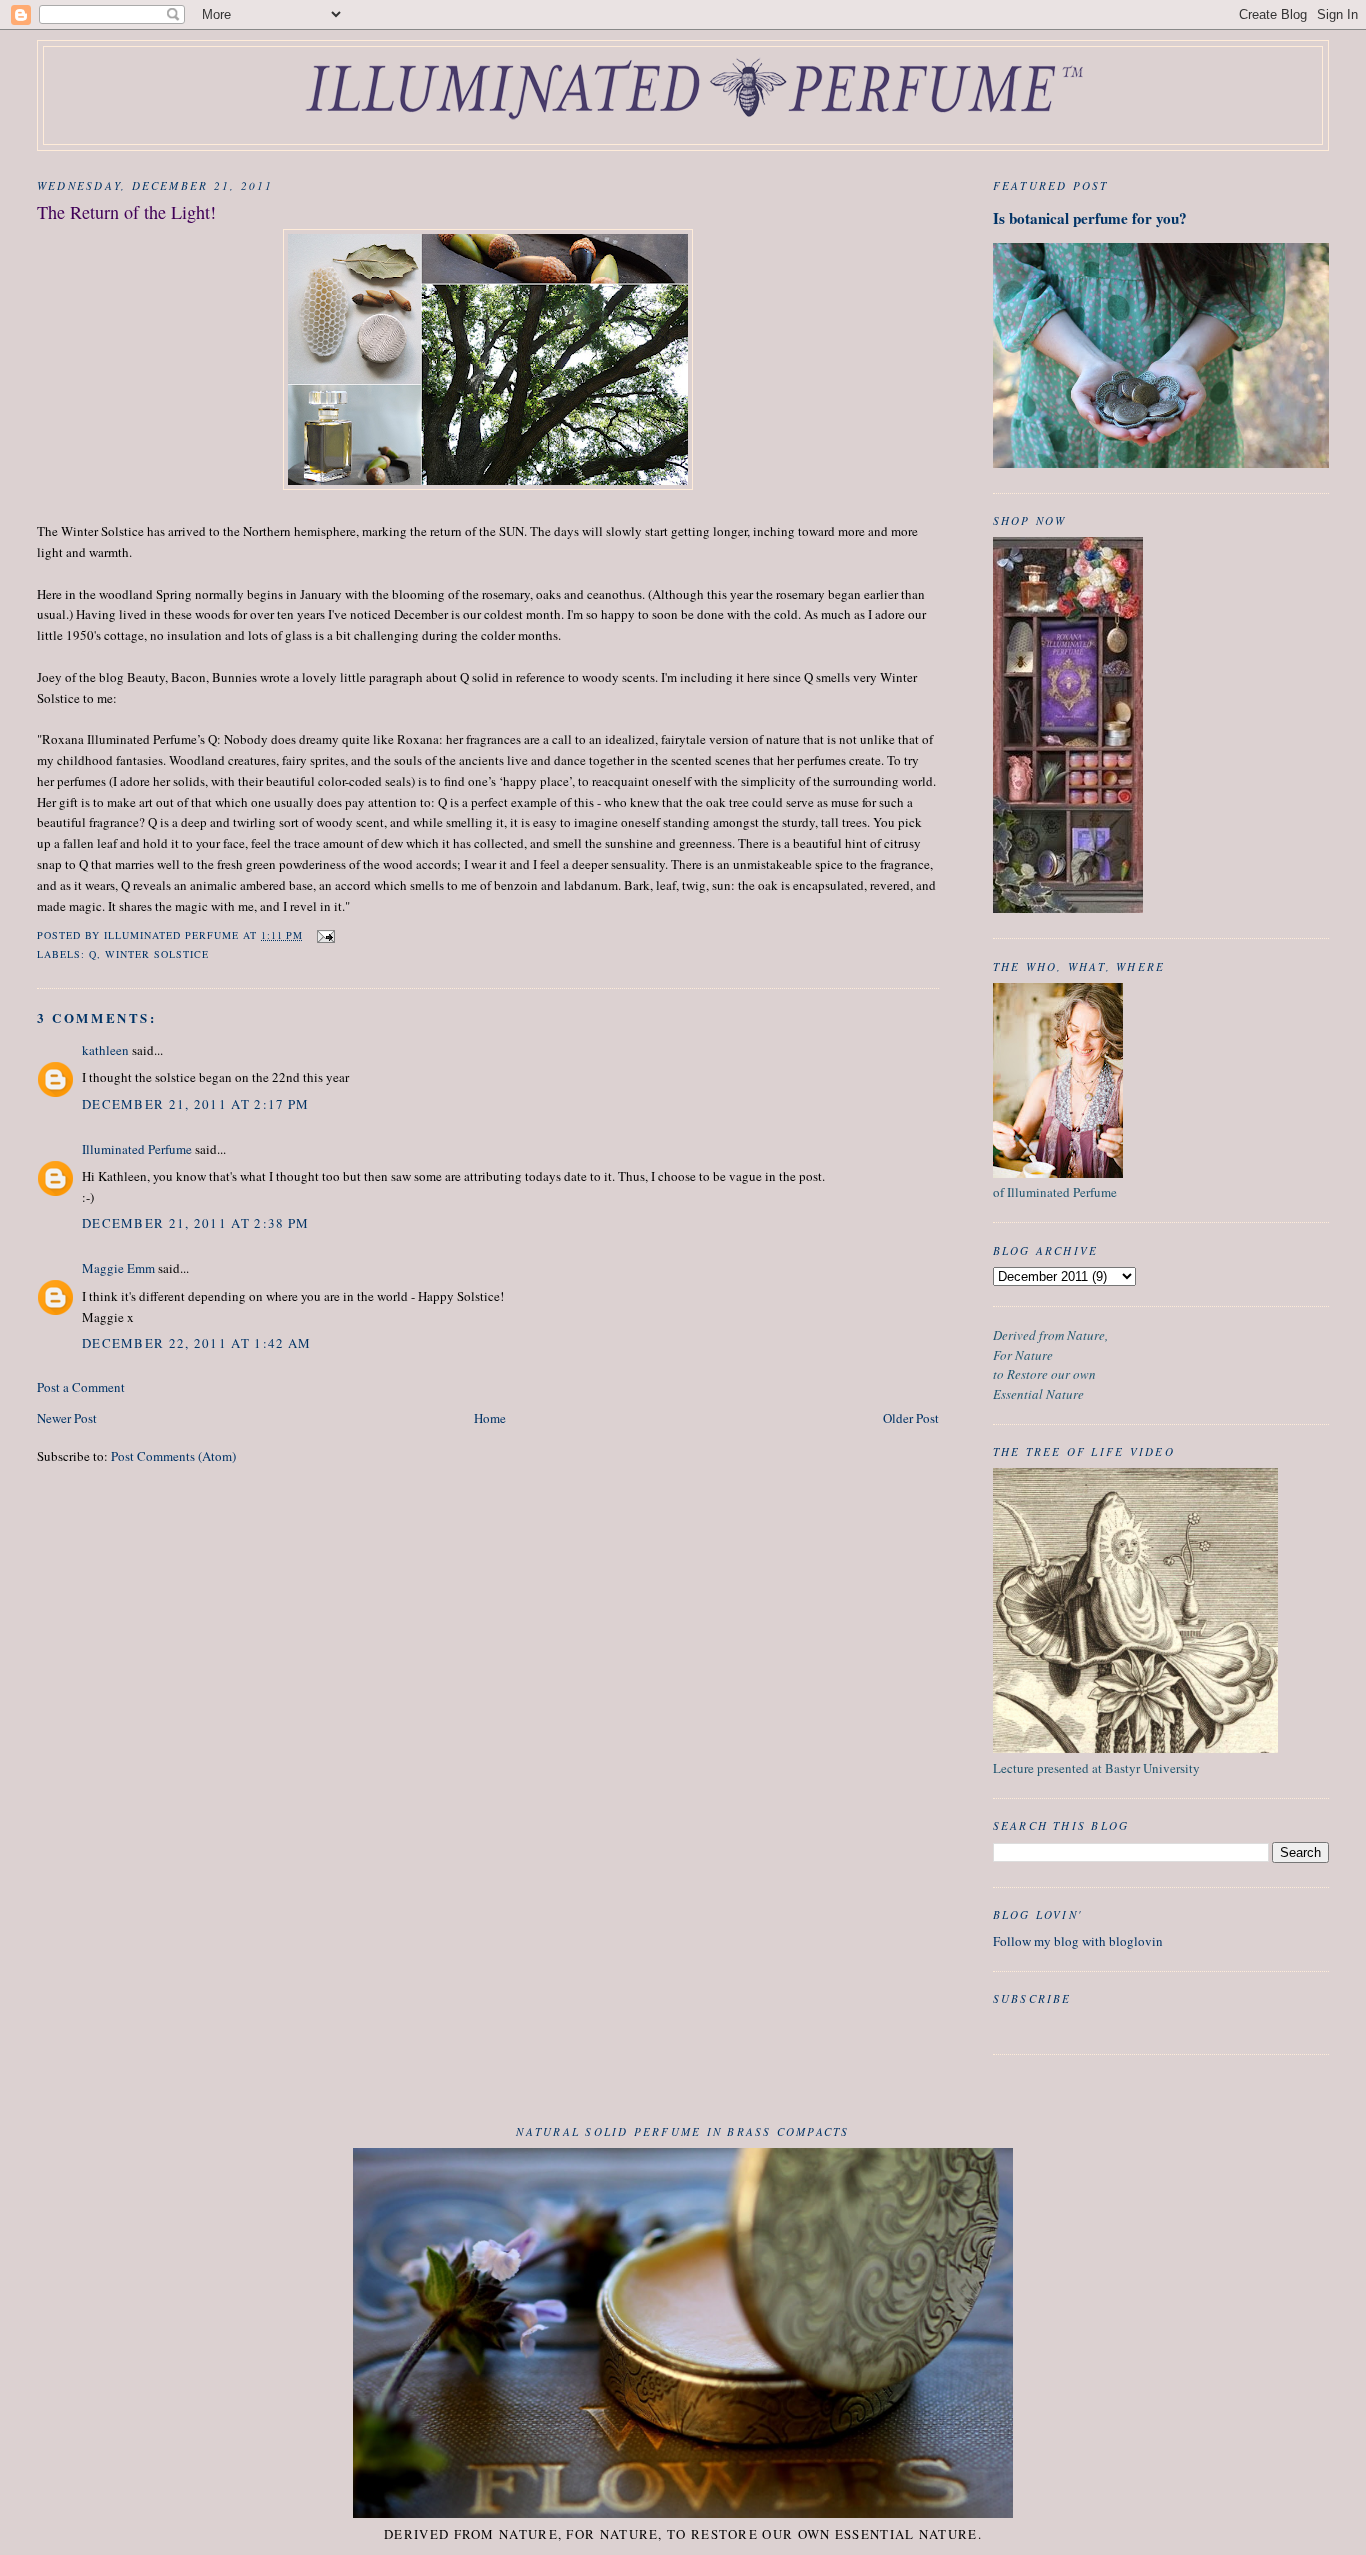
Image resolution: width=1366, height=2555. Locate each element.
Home (490, 1418)
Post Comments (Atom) (173, 1456)
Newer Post (67, 1418)
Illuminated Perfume (137, 1149)
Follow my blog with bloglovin (1078, 1941)
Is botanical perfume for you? (1090, 218)
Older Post (911, 1418)
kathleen (105, 1050)
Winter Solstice (157, 954)
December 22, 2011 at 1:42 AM (196, 1343)
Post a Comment (81, 1387)
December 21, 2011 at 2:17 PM (195, 1104)
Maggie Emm (118, 1268)
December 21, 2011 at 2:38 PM (195, 1223)
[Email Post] (325, 935)
